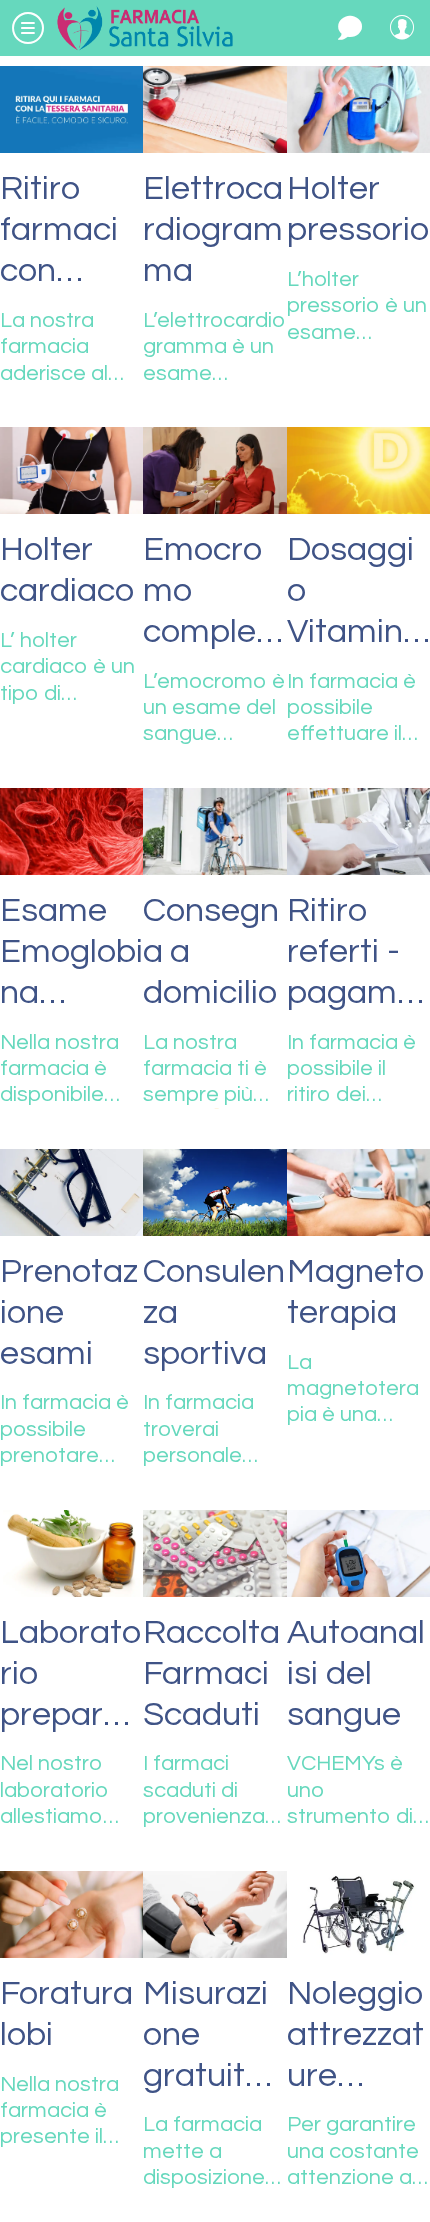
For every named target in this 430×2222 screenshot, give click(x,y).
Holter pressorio (358, 209)
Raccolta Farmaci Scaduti (211, 1673)
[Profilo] (402, 28)
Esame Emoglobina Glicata (71, 953)
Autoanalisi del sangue (356, 1673)
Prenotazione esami (69, 1312)
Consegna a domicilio (211, 951)
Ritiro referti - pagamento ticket (358, 953)
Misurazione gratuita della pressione (208, 2036)
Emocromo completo (205, 592)
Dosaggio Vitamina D (355, 592)
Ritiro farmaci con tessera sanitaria (67, 231)
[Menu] (28, 28)
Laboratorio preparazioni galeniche (70, 1675)
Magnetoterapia (355, 1292)
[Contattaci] (350, 28)
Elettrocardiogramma (213, 229)
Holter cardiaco (67, 570)
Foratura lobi (66, 2014)
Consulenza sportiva (214, 1312)
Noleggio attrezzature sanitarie (355, 2036)
